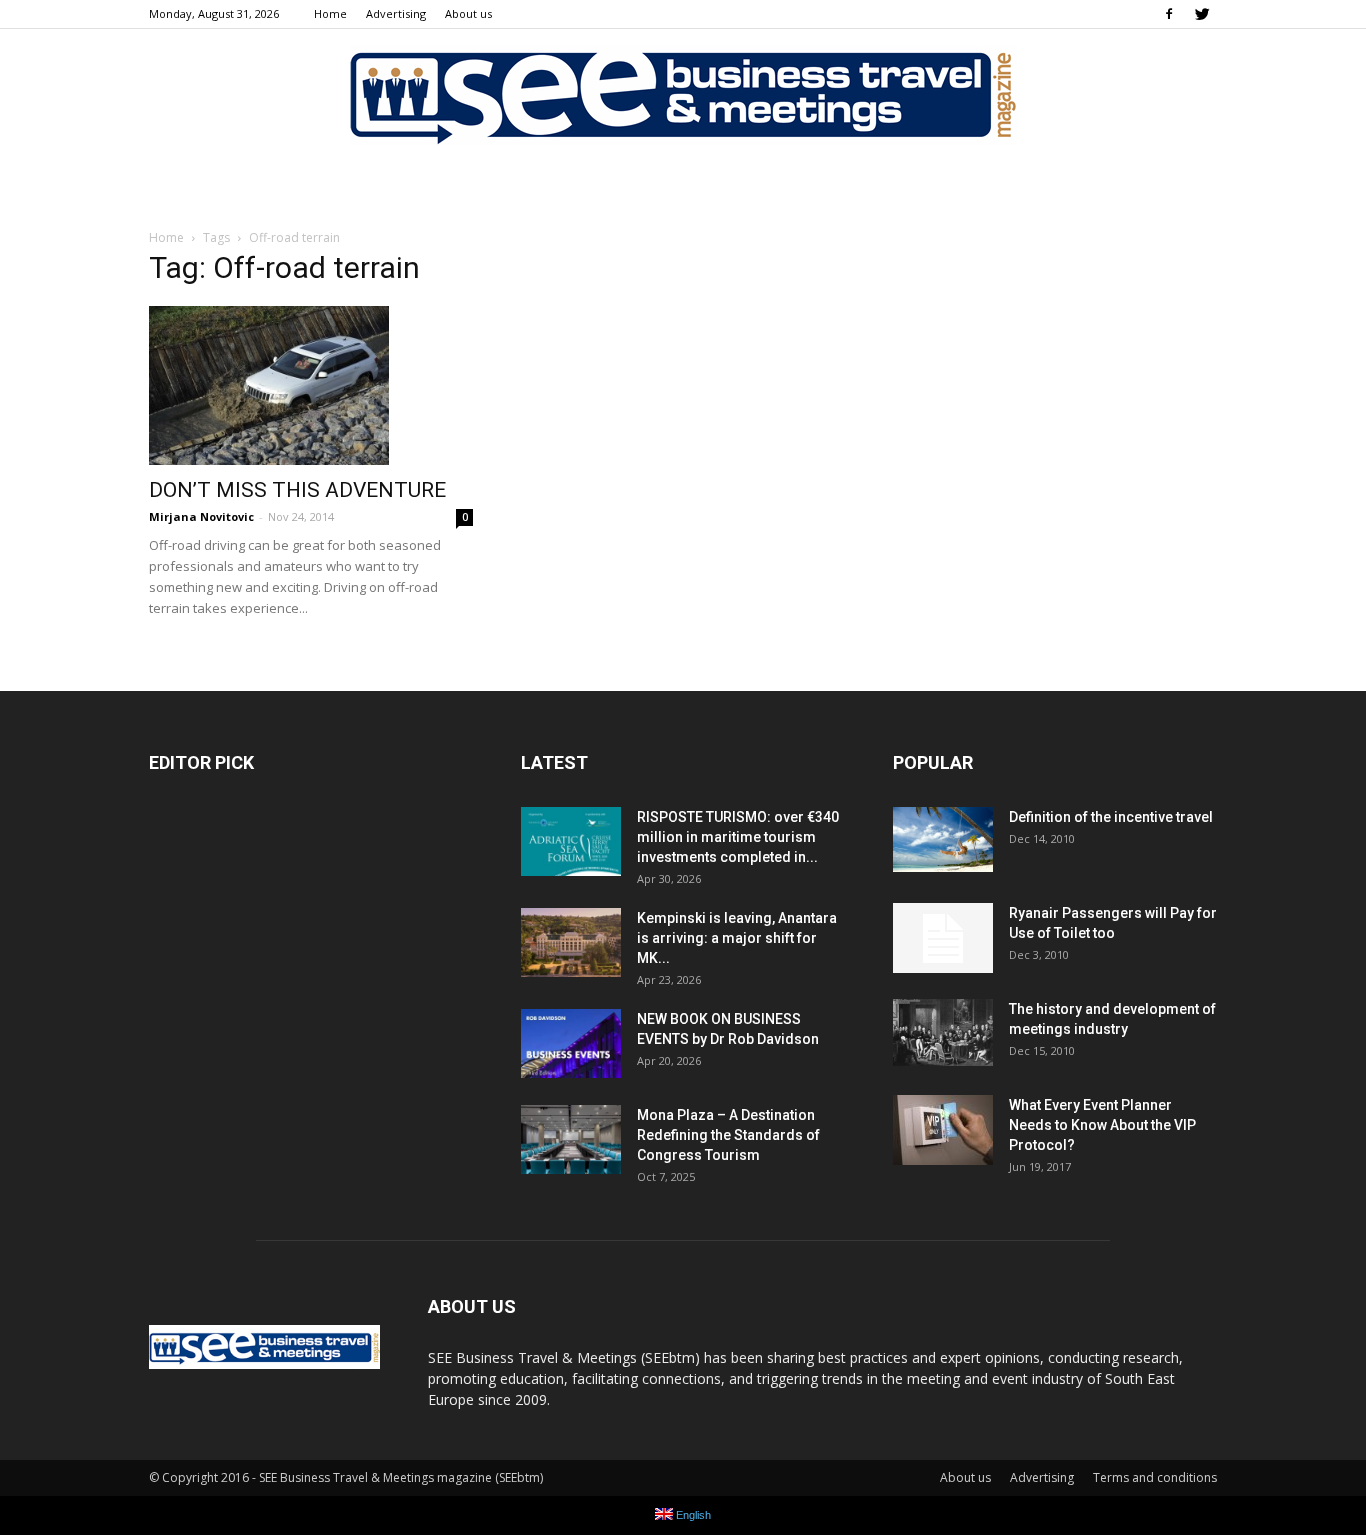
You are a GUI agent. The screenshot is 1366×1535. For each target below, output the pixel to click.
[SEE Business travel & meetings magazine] (683, 95)
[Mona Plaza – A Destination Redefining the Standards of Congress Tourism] (571, 1139)
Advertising (396, 13)
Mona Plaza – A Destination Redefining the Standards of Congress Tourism (728, 1135)
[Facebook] (1169, 14)
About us (468, 13)
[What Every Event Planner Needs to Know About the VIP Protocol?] (943, 1130)
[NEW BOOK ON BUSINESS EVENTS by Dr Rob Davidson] (571, 1043)
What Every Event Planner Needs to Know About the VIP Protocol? (1102, 1125)
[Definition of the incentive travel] (943, 839)
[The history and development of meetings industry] (943, 1032)
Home (330, 13)
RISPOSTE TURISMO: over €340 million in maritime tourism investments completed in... (738, 837)
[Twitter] (1202, 14)
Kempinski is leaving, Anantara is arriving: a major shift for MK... (737, 938)
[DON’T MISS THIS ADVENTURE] (311, 385)
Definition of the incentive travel (1111, 817)
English (692, 1515)
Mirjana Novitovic (201, 516)
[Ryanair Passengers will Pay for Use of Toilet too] (943, 938)
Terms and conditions (1155, 1477)
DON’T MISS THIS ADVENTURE (297, 490)
